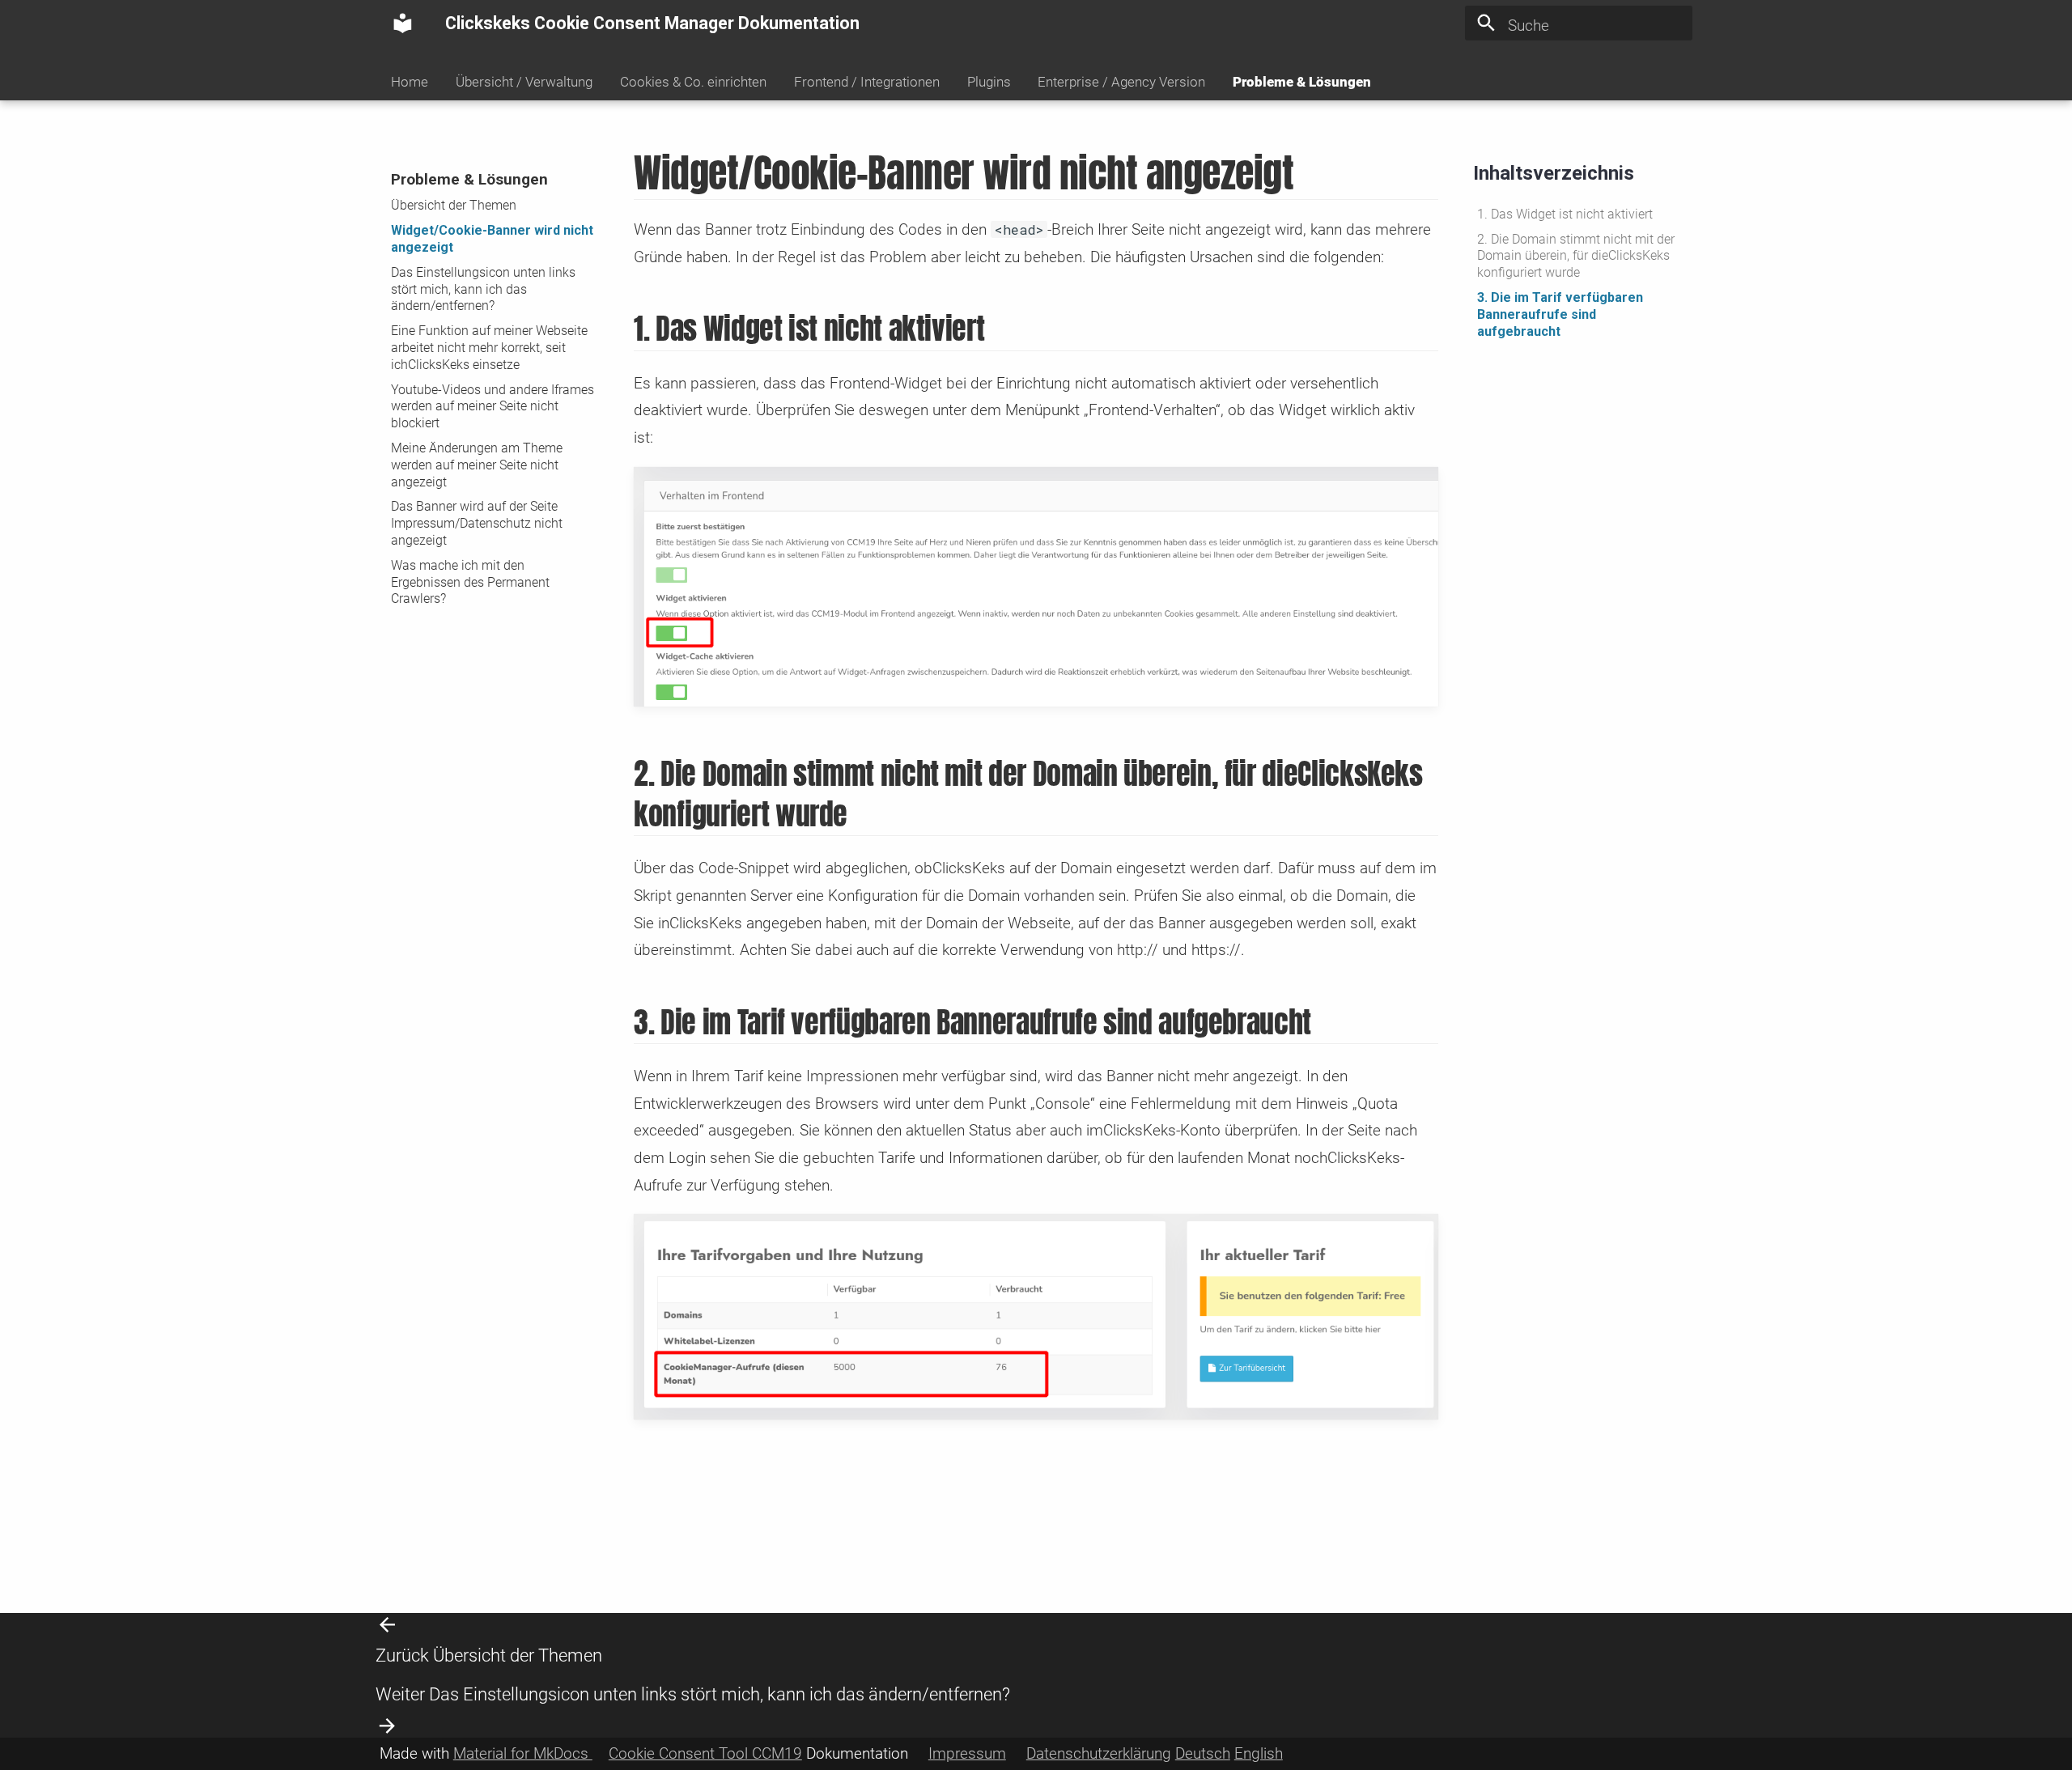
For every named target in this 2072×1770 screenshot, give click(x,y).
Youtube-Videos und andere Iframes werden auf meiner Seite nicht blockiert (493, 406)
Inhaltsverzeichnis (1554, 173)
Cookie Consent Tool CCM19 (705, 1753)
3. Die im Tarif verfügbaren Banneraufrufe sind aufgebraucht (1560, 314)
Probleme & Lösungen (1302, 82)
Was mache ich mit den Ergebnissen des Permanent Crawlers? (470, 582)
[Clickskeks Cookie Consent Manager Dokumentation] (403, 23)
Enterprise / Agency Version (1121, 82)
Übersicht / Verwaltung (524, 82)
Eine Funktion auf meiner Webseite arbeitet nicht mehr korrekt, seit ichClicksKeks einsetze (489, 348)
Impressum (967, 1753)
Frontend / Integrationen (867, 82)
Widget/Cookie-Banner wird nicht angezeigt (492, 239)
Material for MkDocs (523, 1753)
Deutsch (1203, 1753)
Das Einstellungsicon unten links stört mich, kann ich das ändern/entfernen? (483, 289)
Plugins (988, 82)
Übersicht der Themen (454, 205)
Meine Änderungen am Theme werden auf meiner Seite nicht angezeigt (477, 465)
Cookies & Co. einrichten (693, 82)
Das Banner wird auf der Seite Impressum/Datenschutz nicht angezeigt (477, 523)
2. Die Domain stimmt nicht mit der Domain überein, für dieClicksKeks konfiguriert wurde (1576, 256)
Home (410, 82)
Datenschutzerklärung (1099, 1753)
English (1259, 1753)
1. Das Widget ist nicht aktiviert (1565, 214)
